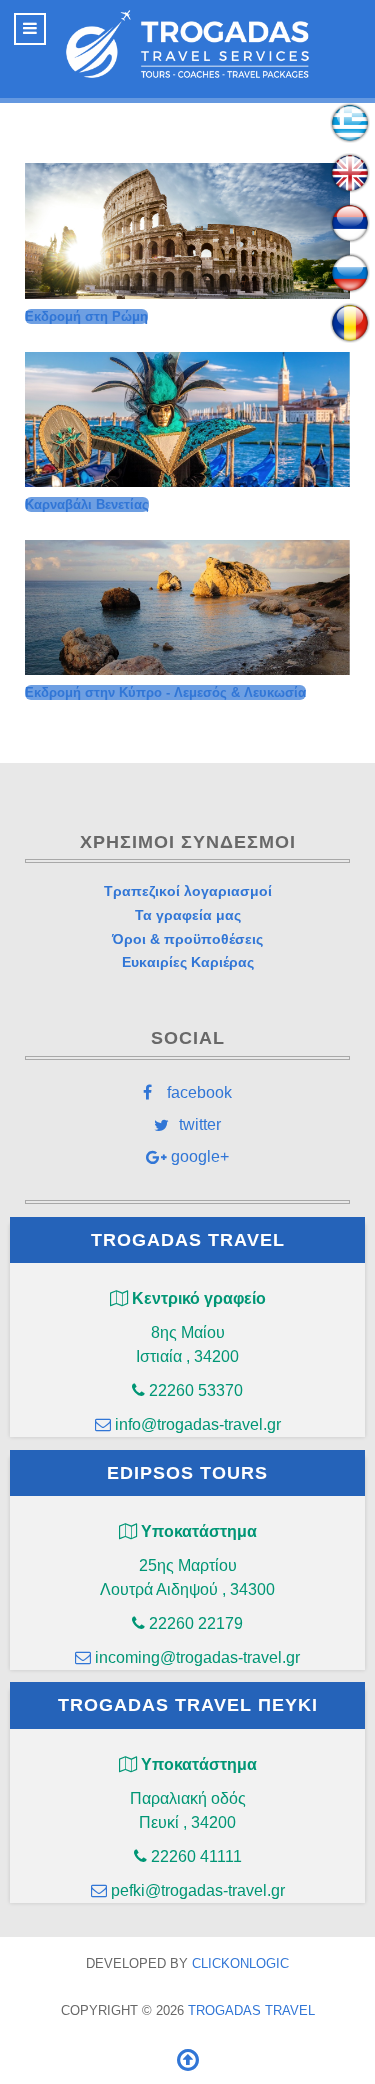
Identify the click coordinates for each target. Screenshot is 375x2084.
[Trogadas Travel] (187, 44)
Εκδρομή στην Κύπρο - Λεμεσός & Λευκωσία (165, 692)
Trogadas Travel (251, 2010)
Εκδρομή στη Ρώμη (86, 316)
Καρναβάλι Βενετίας (87, 504)
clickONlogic (240, 1963)
